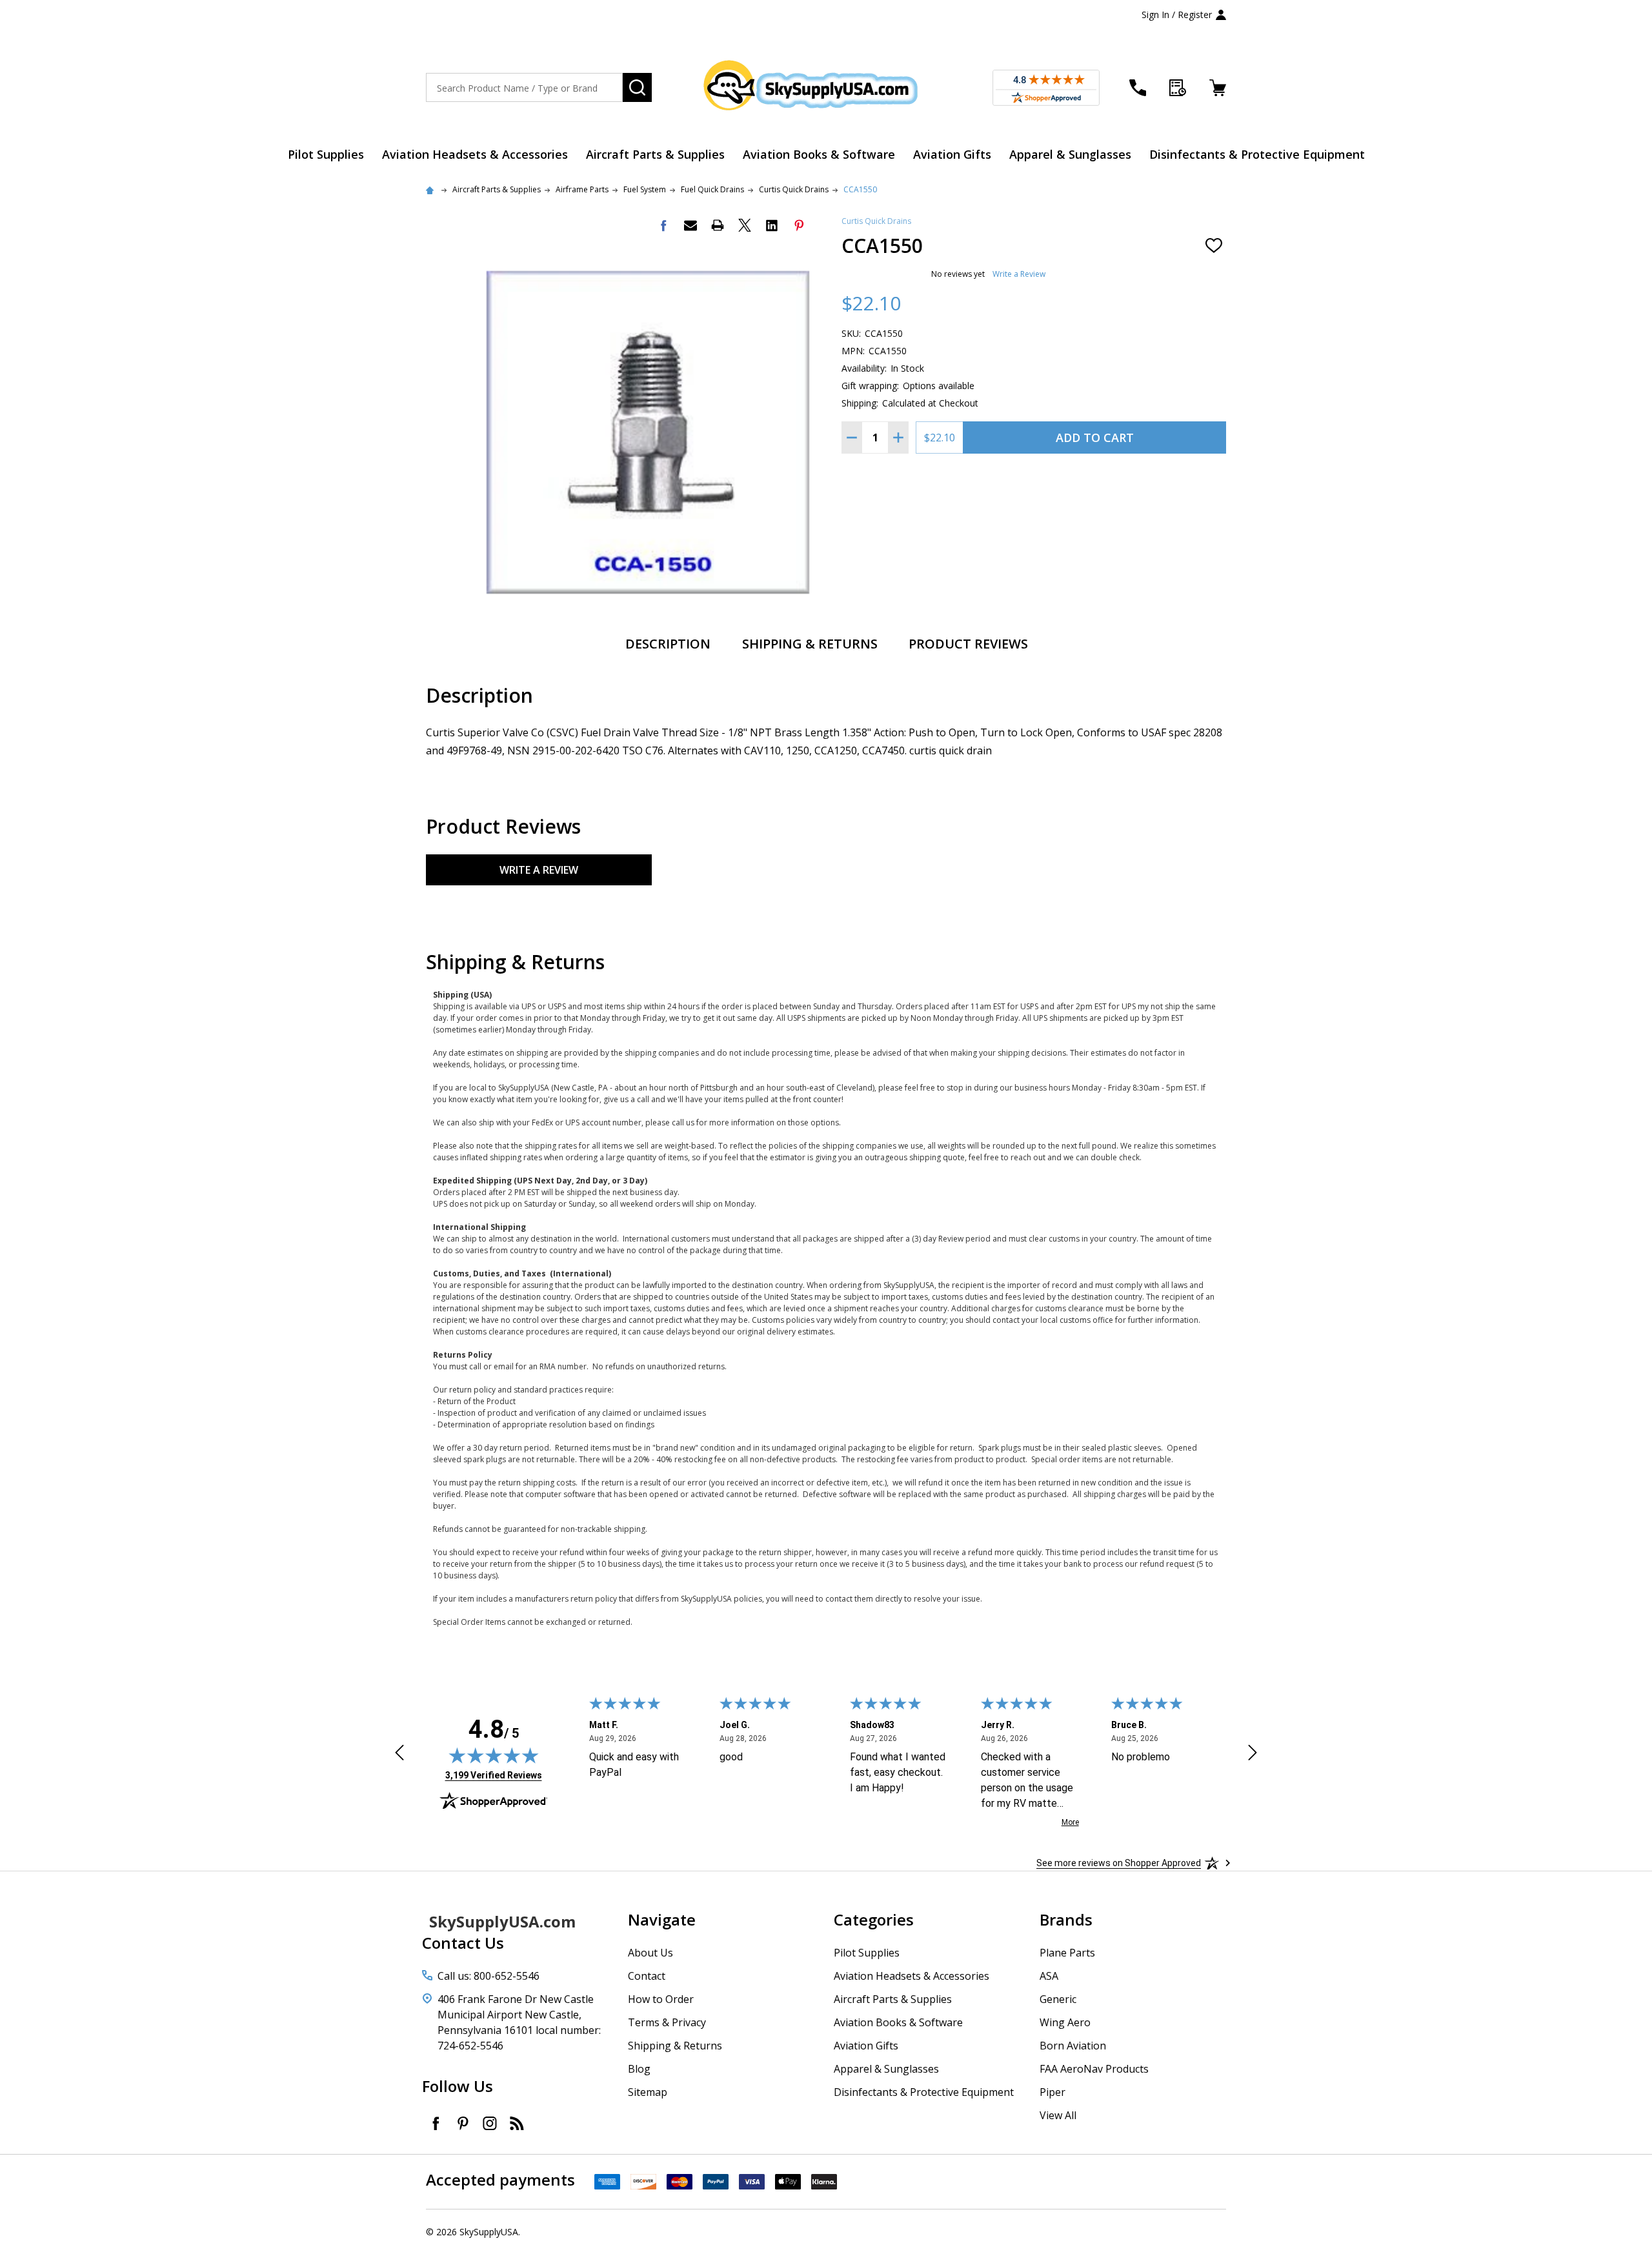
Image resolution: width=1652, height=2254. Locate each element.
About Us (650, 1953)
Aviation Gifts (952, 154)
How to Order (661, 1999)
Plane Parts (1067, 1953)
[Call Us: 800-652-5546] (1138, 88)
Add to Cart (1095, 438)
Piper (1053, 2092)
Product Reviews (968, 644)
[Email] (690, 225)
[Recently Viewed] (1178, 88)
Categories (874, 1919)
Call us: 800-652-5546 (489, 1976)
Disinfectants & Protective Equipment (1257, 154)
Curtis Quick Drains (876, 221)
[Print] (718, 225)
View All (1058, 2115)
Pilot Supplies (326, 154)
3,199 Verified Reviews (494, 1775)
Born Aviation (1073, 2046)
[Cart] (1218, 88)
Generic (1058, 1999)
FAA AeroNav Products (1094, 2069)
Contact (647, 1976)
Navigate (662, 1919)
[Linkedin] (772, 225)
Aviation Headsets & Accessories (475, 154)
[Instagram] (490, 2123)
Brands (1066, 1919)
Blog (639, 2069)
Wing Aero (1065, 2022)
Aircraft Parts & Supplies (655, 154)
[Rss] (517, 2123)
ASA (1049, 1976)
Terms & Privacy (667, 2022)
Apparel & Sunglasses (1070, 154)
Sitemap (648, 2092)
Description (668, 644)
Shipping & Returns (810, 644)
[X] (745, 225)
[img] (494, 1755)
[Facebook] (663, 225)
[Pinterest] (799, 225)
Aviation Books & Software (819, 154)
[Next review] (1253, 1755)
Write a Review (1019, 274)
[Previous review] (399, 1755)
